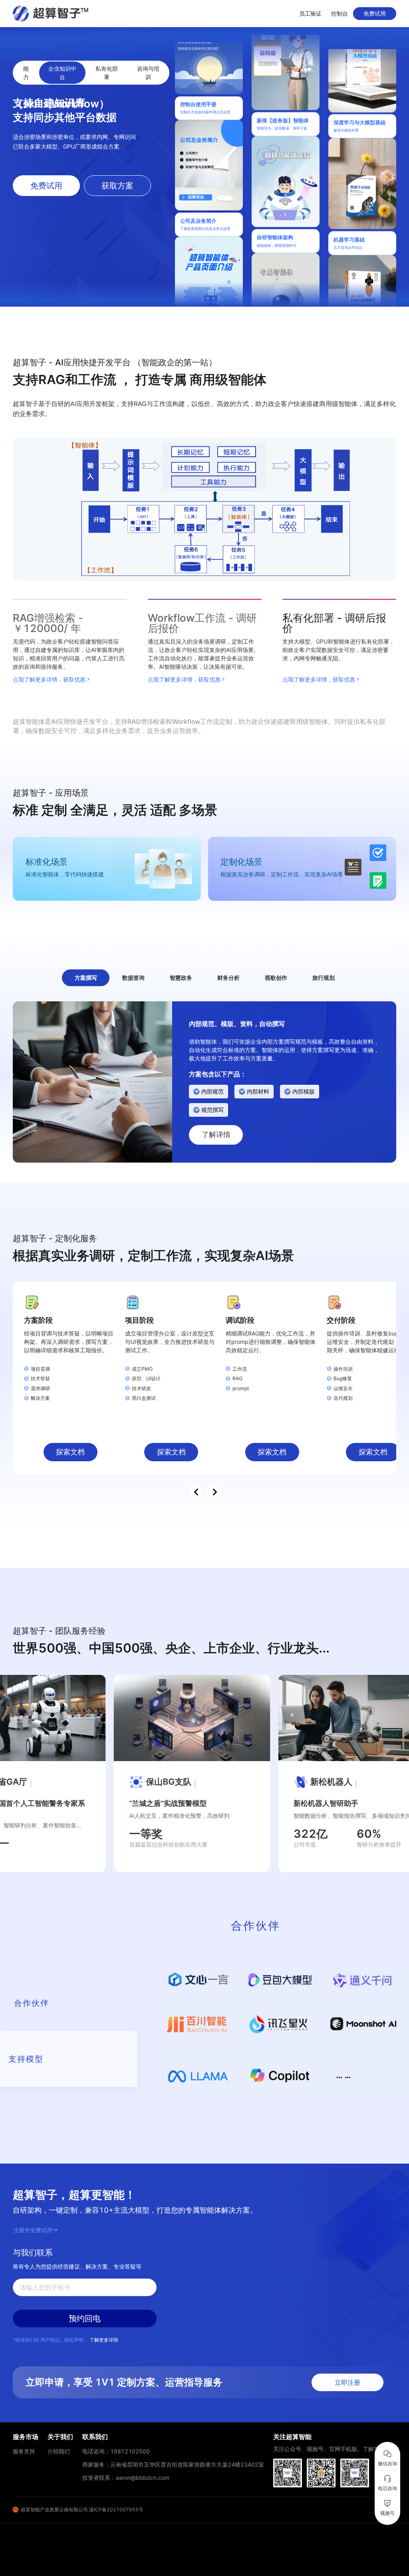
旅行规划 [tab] (324, 978)
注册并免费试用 (33, 2230)
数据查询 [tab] (133, 978)
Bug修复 (343, 1378)
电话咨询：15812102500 (116, 2451)
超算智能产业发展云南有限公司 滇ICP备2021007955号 (82, 2510)
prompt (241, 1388)
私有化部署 (107, 73)
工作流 (240, 1369)
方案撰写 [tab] (86, 978)
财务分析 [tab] (228, 978)
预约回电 (85, 2318)
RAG (237, 1378)
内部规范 (212, 1091)
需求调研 (40, 1388)
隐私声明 (74, 2340)
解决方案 (40, 1398)
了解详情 (216, 1134)
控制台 (340, 13)
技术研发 (141, 1388)
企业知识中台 (62, 73)
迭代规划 (343, 1398)
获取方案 (117, 186)
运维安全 (343, 1388)
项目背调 (40, 1369)
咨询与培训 (148, 73)
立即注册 (347, 2382)
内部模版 (304, 1091)
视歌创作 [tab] (276, 978)
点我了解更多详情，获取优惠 (49, 679)
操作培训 (343, 1369)
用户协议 (50, 2340)
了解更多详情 (104, 2340)
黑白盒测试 (144, 1398)
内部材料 (258, 1091)
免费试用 (375, 13)
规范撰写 (212, 1110)
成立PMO (142, 1369)
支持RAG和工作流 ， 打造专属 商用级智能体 (140, 372)
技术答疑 (40, 1378)
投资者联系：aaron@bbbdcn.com (126, 2478)
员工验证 (310, 13)
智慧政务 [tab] (181, 978)
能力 (26, 73)
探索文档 (70, 1452)
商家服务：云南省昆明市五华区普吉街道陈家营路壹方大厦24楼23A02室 (173, 2464)
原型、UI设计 (146, 1378)
